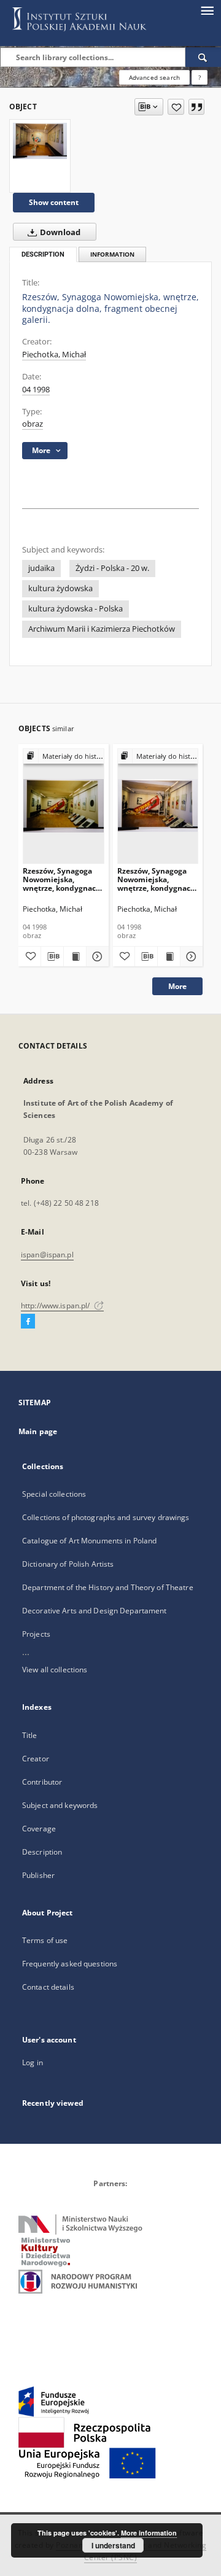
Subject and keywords (60, 1805)
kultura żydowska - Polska (76, 609)
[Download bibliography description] (52, 956)
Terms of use (45, 1940)
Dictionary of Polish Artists (68, 1564)
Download (59, 232)
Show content (54, 202)
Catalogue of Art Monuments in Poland (89, 1541)
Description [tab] (43, 254)
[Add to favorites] (176, 107)
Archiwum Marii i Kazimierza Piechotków (102, 629)
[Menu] (207, 10)
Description (42, 1852)
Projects (36, 1634)
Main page (38, 1431)
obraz (33, 424)
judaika (41, 568)
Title (30, 1735)
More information (149, 2533)
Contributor (42, 1782)
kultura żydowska (60, 588)
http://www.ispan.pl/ (56, 1305)
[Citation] (196, 107)
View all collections (55, 1670)
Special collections (54, 1494)
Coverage (39, 1829)
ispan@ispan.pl (47, 1255)
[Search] (203, 57)
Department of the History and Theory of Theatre (108, 1587)
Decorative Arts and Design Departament (95, 1611)
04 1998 (36, 390)
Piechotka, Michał (54, 355)
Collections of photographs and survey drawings (106, 1517)
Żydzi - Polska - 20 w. (112, 568)
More (177, 986)
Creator (36, 1759)
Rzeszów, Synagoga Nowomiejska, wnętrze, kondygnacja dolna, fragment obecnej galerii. (63, 879)
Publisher (38, 1875)
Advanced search (154, 77)
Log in (33, 2062)
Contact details (48, 1987)
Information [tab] (112, 254)
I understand (113, 2545)
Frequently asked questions (70, 1964)
